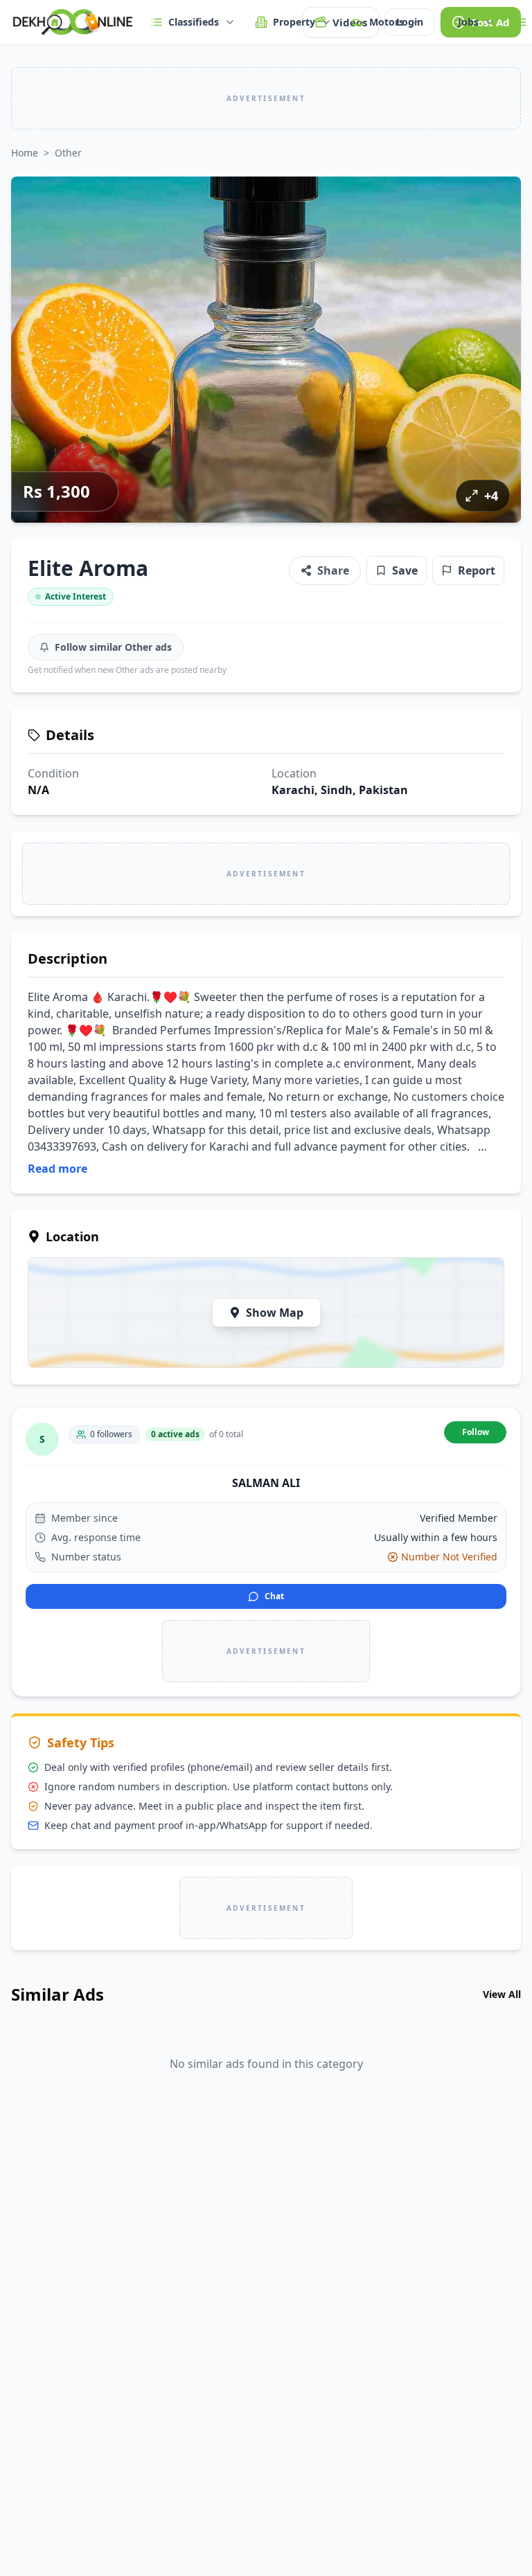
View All (502, 1994)
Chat (274, 1596)
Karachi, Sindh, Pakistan (340, 790)
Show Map (275, 1313)
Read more (57, 1169)
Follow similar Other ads (113, 647)
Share (333, 570)
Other (68, 153)
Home (25, 153)
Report (477, 570)
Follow (476, 1432)
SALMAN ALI (266, 1483)
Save (405, 570)
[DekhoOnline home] (72, 22)
